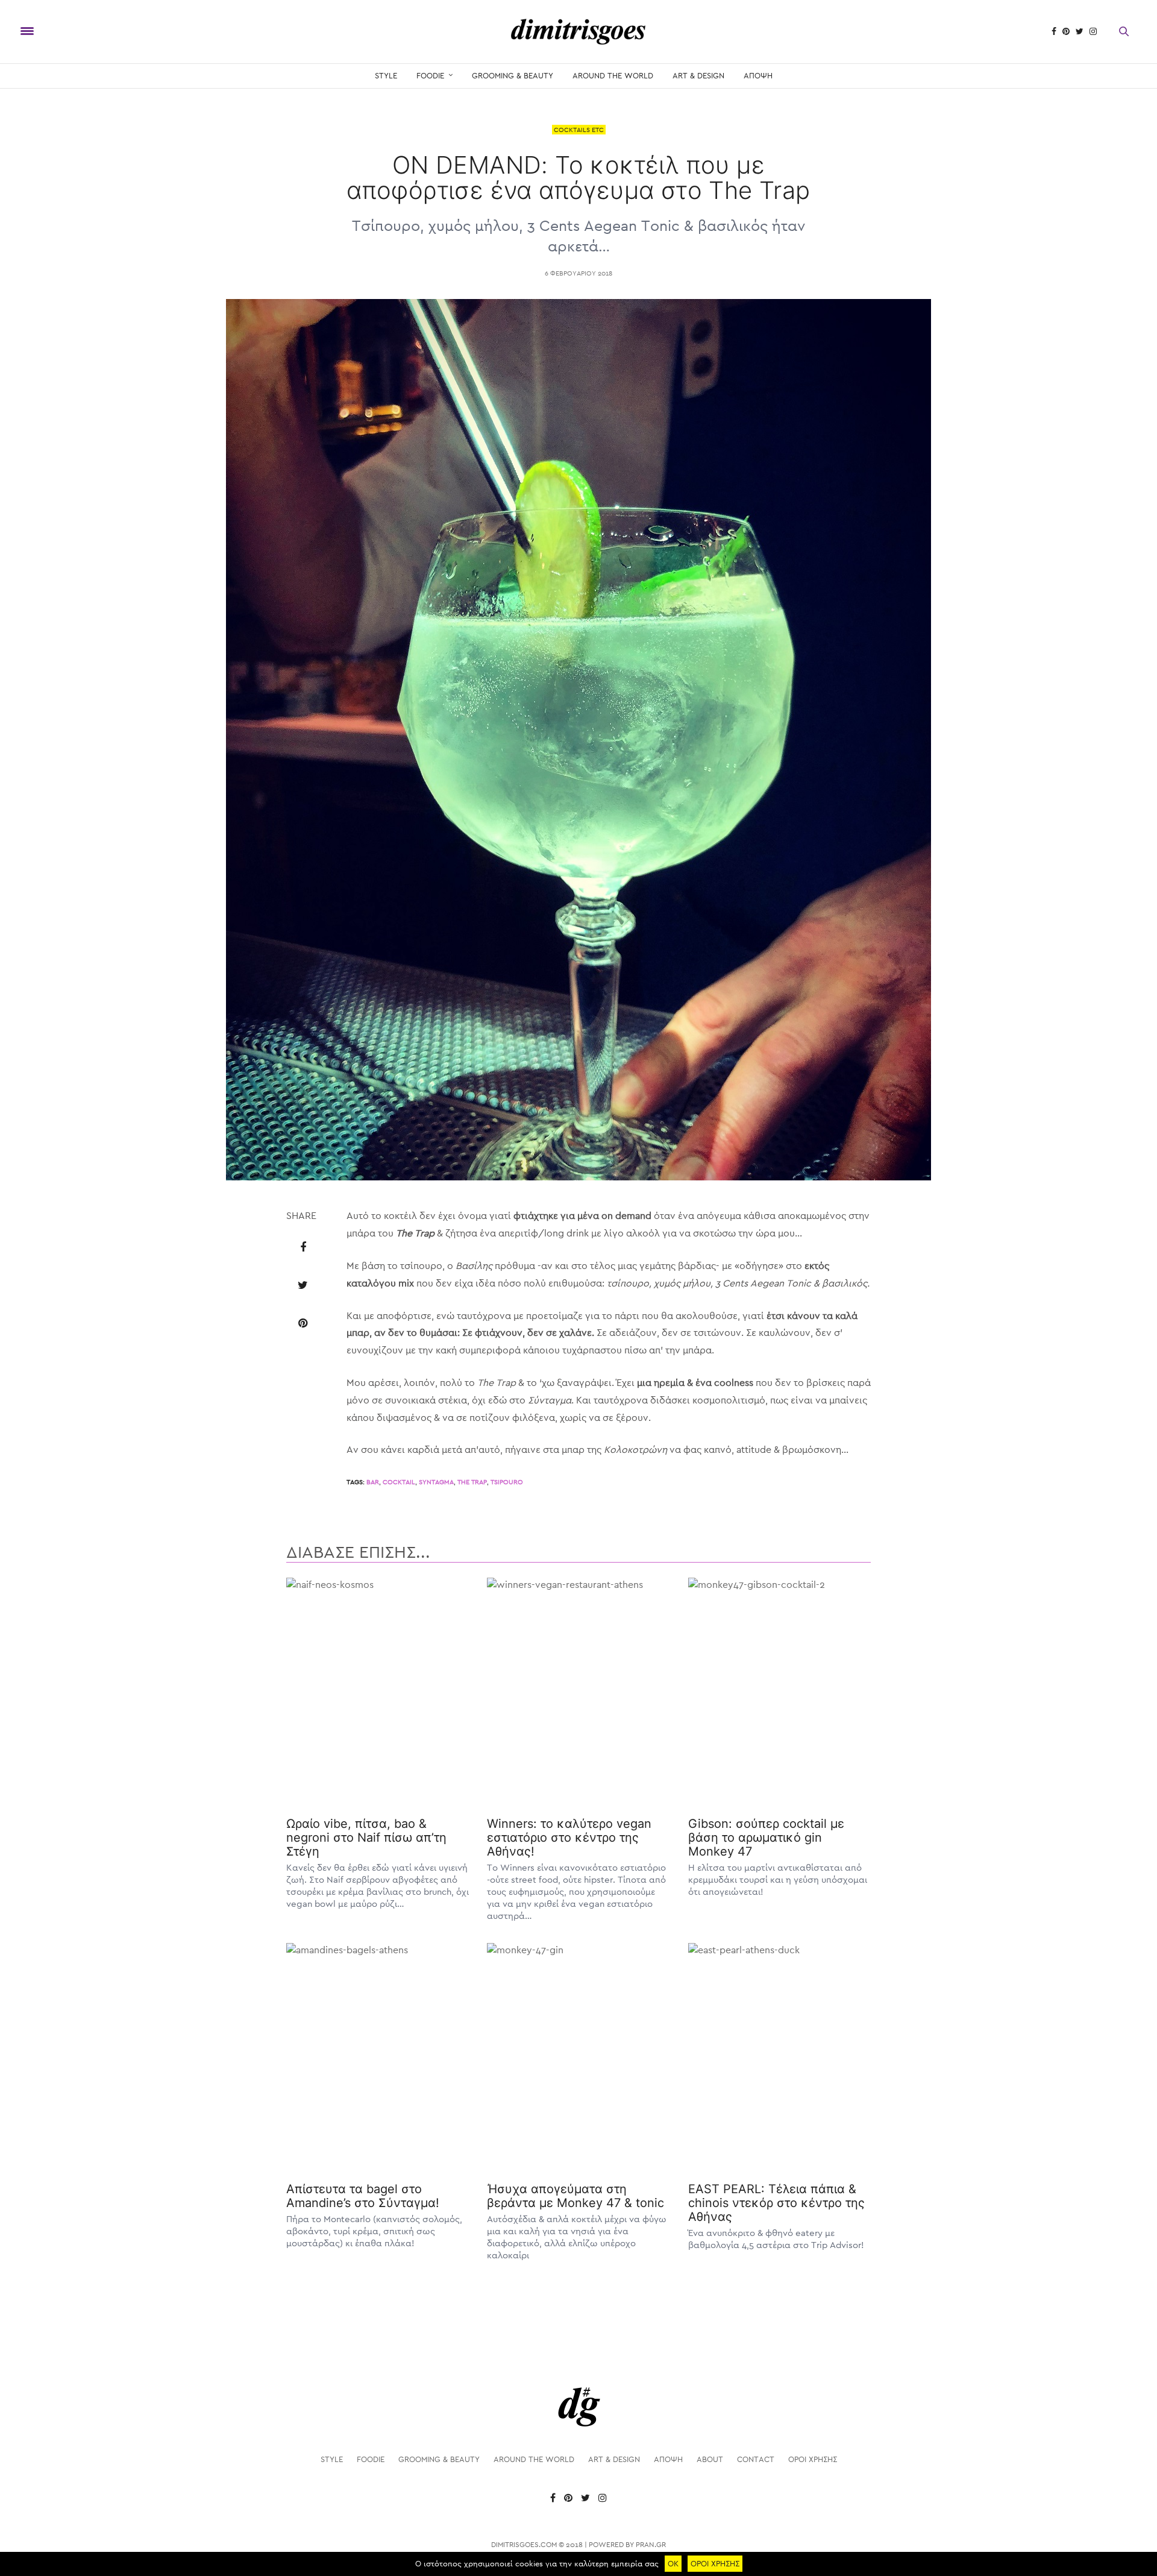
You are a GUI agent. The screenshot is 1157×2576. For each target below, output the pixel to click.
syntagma (436, 1482)
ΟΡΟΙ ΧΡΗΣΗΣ (813, 2459)
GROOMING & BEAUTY (513, 76)
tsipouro (507, 1482)
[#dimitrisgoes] (578, 32)
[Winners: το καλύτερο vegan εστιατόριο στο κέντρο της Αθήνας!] (578, 1692)
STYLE (386, 76)
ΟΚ (673, 2564)
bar (373, 1482)
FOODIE (430, 76)
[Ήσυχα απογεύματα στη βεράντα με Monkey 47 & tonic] (578, 2057)
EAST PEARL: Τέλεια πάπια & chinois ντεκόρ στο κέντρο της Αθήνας (776, 2203)
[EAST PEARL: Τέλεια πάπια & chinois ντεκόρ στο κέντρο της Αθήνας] (779, 2057)
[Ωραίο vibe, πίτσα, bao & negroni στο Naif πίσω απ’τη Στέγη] (378, 1692)
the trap (472, 1482)
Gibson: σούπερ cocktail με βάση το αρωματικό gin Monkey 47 (766, 1838)
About (710, 2459)
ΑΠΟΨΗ (758, 76)
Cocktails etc (579, 130)
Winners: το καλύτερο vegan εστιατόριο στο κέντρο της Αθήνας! (569, 1838)
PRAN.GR (651, 2545)
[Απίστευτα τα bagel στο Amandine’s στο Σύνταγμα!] (378, 2057)
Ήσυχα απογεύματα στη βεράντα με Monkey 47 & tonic (575, 2196)
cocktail (399, 1482)
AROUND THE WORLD (613, 76)
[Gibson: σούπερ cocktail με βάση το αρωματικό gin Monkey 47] (779, 1692)
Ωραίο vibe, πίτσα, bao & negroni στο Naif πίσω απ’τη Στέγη (366, 1838)
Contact (756, 2459)
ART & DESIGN (698, 76)
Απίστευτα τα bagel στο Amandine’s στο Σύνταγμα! (363, 2196)
